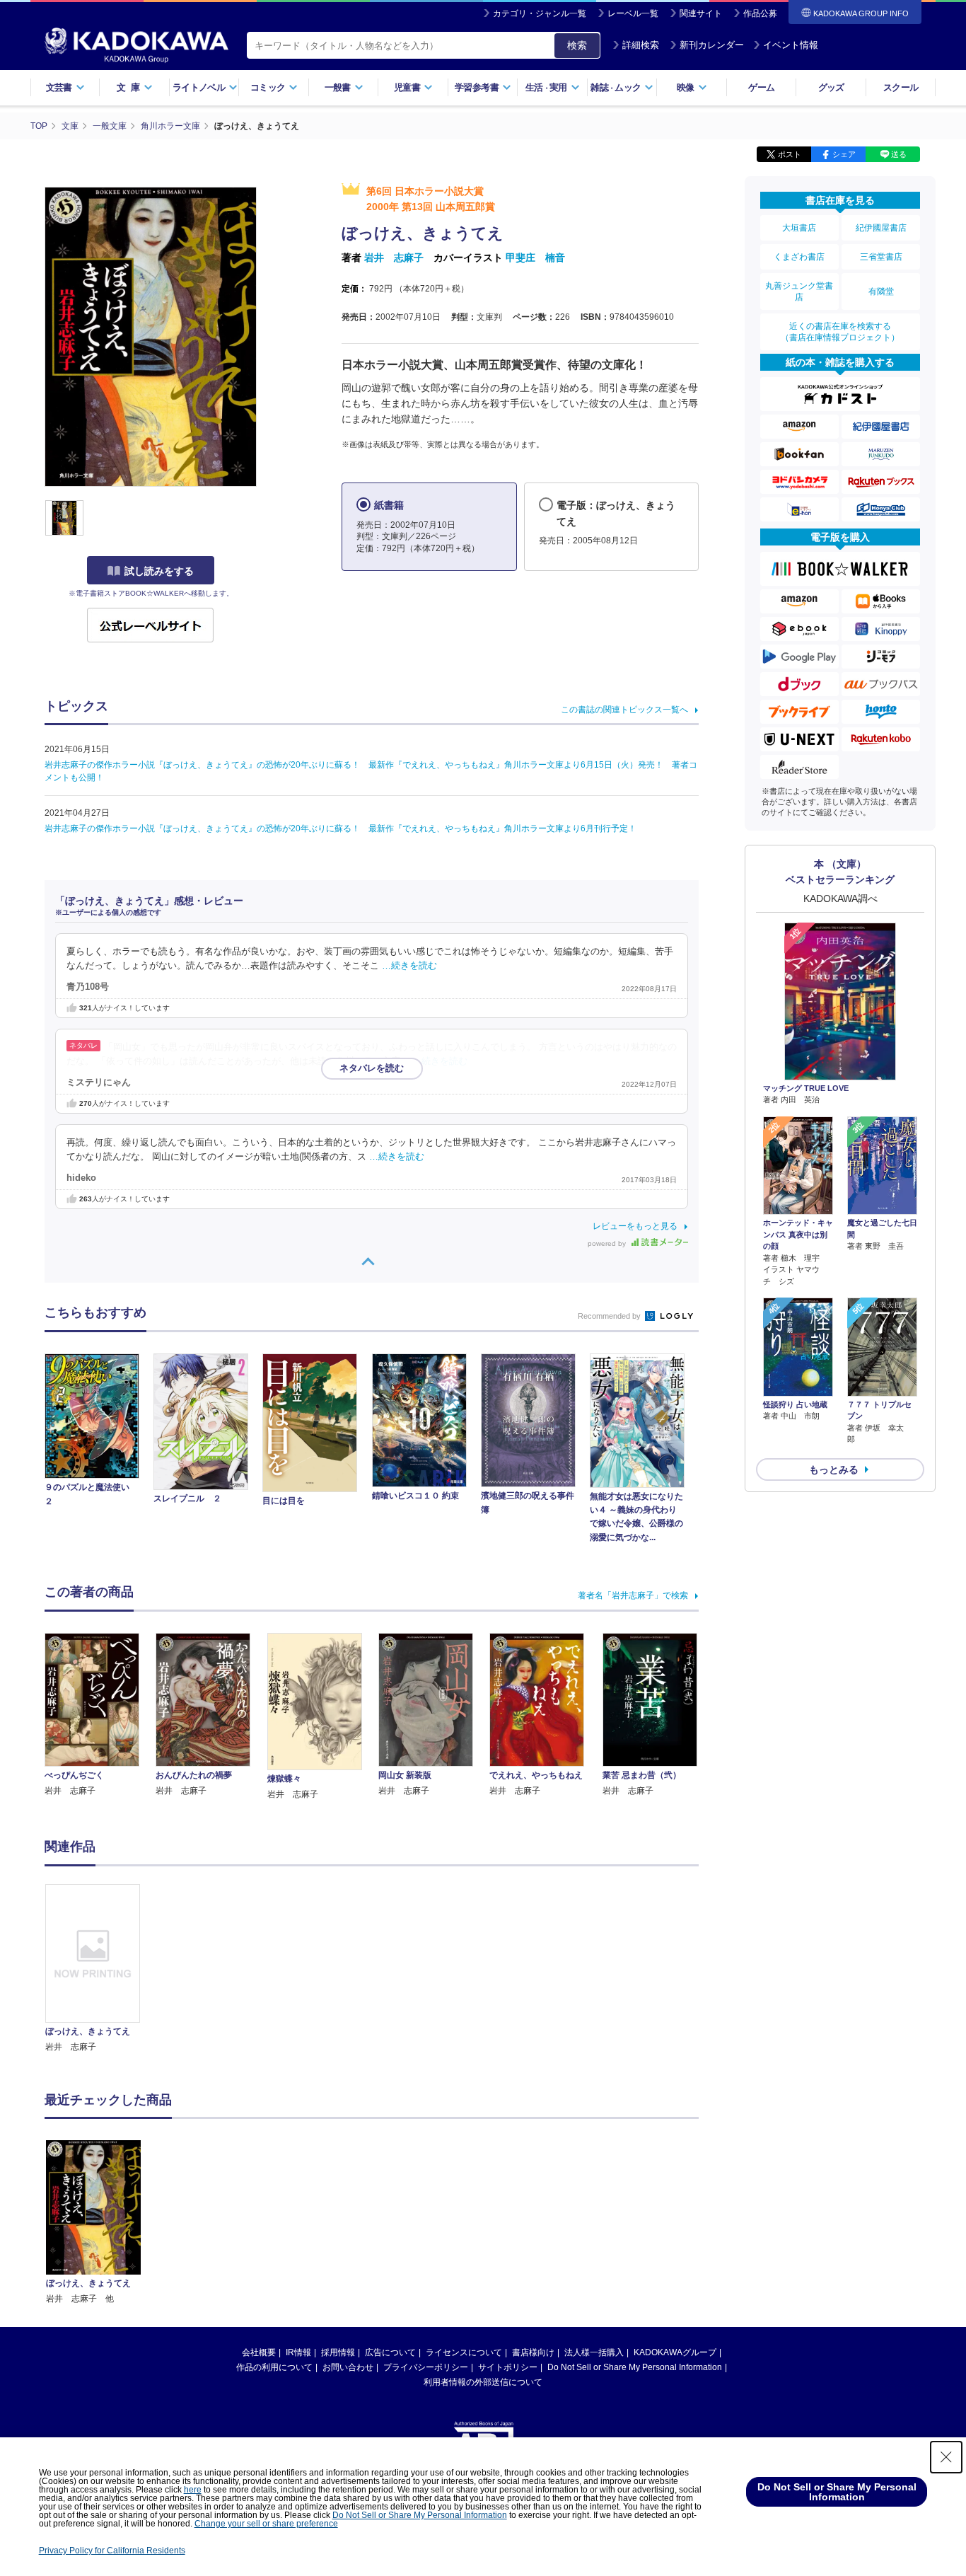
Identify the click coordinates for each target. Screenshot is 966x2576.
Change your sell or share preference (266, 2524)
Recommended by (610, 1316)
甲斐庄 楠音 (535, 258)
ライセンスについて (464, 2352)
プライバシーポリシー (426, 2367)
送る (899, 154)
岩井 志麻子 (394, 258)
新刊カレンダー (712, 45)
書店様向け (533, 2352)
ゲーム (761, 87)
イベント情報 (791, 45)
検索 (577, 45)
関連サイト (701, 13)
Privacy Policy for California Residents (112, 2551)
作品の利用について (274, 2367)
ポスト (790, 154)
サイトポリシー (508, 2367)
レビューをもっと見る (635, 1226)
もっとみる (834, 1469)
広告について (390, 2352)
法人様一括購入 (594, 2352)
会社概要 (259, 2352)
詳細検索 (641, 45)
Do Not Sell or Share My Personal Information (635, 2367)
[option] (100, 1969)
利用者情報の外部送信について (483, 2382)
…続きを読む (409, 966)
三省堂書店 (881, 257)
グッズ (831, 87)
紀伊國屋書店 (881, 228)
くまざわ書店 (799, 257)
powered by (608, 1243)
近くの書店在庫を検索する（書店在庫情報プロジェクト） (840, 332)
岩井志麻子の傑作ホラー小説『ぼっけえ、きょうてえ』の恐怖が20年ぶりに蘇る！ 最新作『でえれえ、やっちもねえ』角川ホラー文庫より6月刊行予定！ (341, 828)
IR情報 (298, 2352)
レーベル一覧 (633, 13)
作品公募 (760, 13)
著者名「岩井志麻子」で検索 (633, 1595)
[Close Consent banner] (946, 2457)
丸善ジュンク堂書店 (799, 291)
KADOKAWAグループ (675, 2352)
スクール (901, 87)
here (193, 2490)
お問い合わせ (348, 2367)
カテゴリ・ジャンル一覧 (540, 13)
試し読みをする (159, 571)
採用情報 (338, 2352)
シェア (844, 154)
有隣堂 (881, 291)
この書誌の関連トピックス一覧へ (624, 710)
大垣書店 (799, 228)
